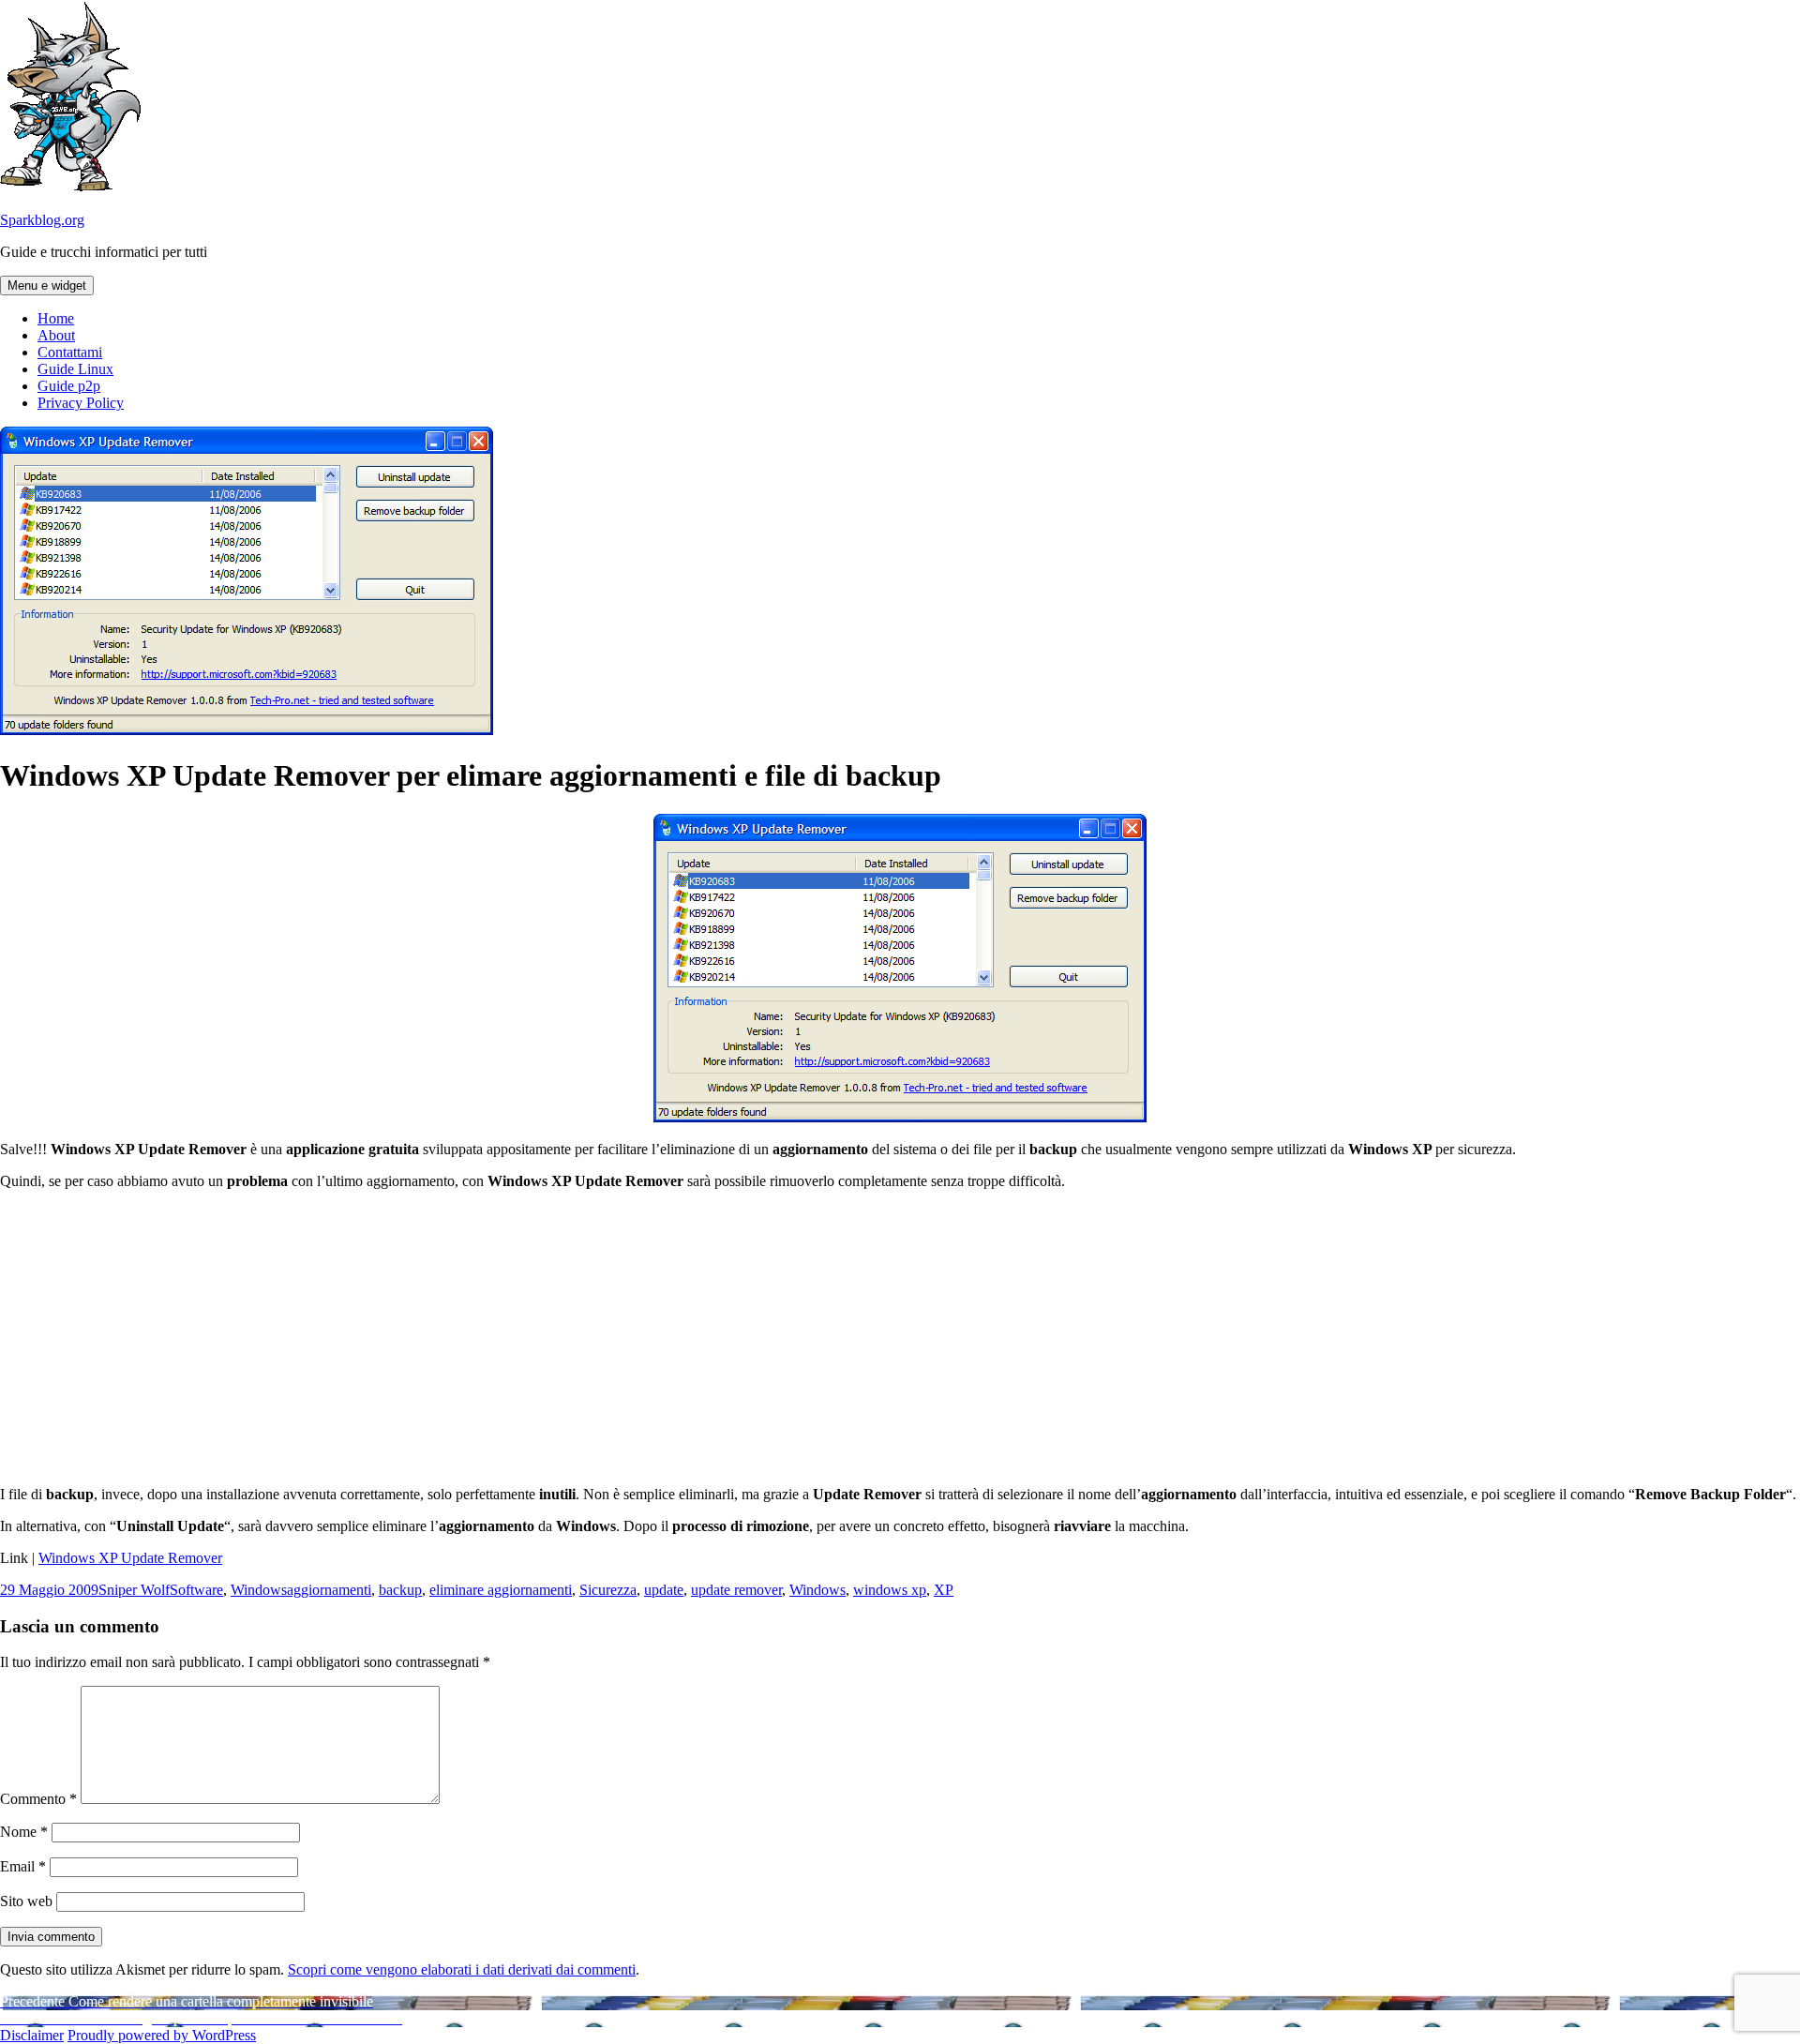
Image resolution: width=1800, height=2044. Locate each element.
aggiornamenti (329, 1590)
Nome (24, 1832)
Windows (259, 1590)
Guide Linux (75, 369)
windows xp (890, 1590)
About (56, 335)
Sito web (26, 1901)
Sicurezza (608, 1590)
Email (23, 1866)
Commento (38, 1799)
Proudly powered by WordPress (162, 2035)
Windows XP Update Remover (130, 1558)
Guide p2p (69, 386)
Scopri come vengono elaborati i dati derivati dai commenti (462, 1969)
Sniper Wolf (134, 1590)
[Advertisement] (900, 1336)
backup (400, 1590)
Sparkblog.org (42, 220)
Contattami (70, 352)
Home (56, 318)
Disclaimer (32, 2035)
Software (196, 1590)
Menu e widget (47, 286)
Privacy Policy (81, 403)
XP (944, 1590)
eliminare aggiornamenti (501, 1590)
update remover (736, 1590)
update (664, 1590)
